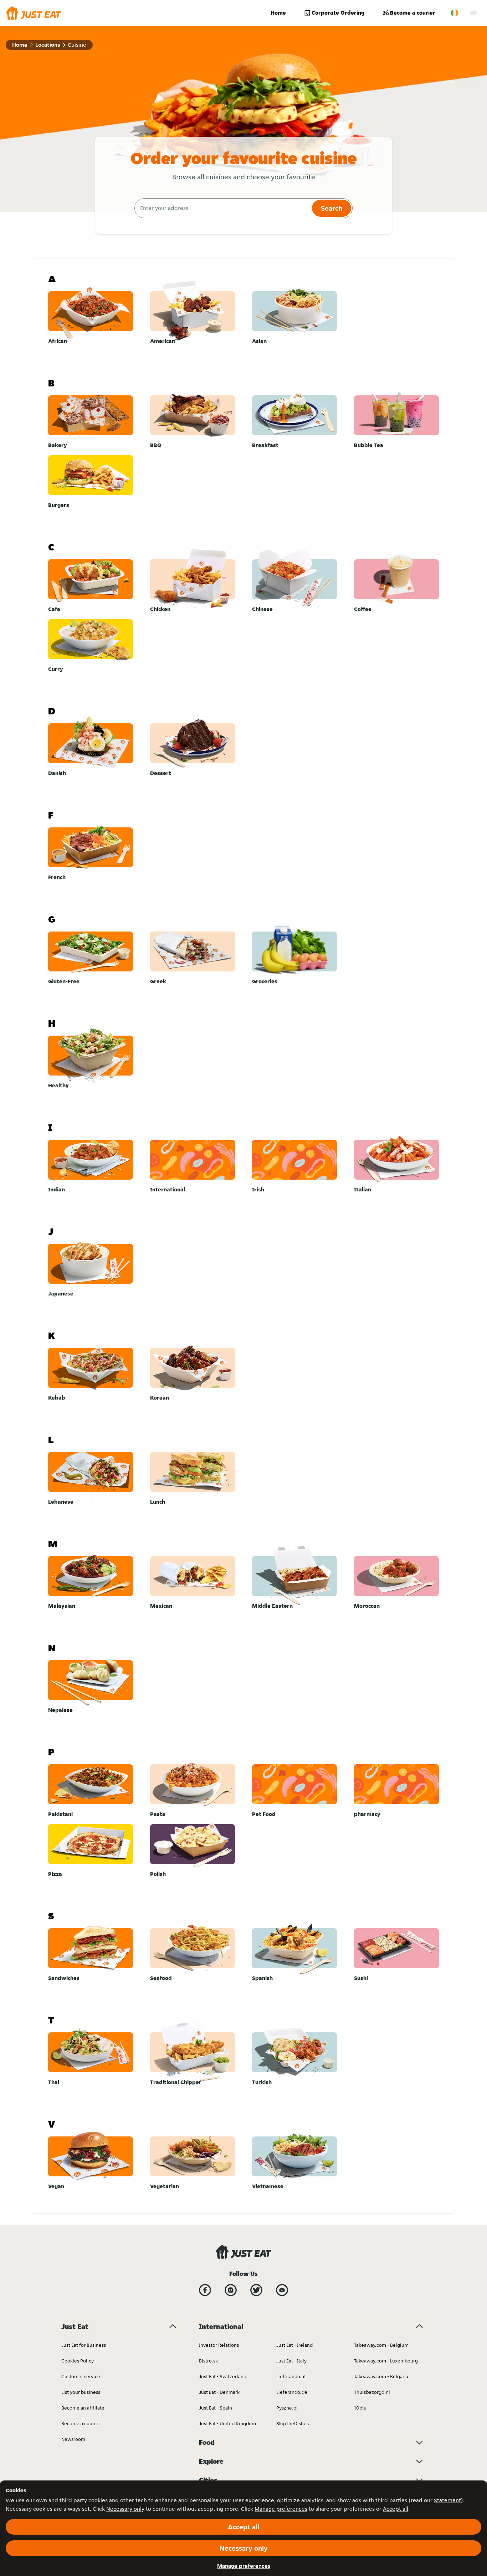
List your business (81, 2392)
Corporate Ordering (338, 13)
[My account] (473, 13)
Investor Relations (219, 2345)
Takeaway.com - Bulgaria (381, 2376)
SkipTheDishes (293, 2423)
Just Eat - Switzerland (223, 2376)
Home (278, 13)
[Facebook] (205, 2290)
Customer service (81, 2376)
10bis (360, 2408)
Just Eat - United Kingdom (227, 2423)
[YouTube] (282, 2290)
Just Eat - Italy (291, 2361)
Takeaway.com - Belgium (381, 2345)
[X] (256, 2290)
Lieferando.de (292, 2392)
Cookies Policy (78, 2361)
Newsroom (73, 2439)
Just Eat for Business (84, 2345)
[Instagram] (231, 2290)
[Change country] (455, 13)
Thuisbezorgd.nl (372, 2392)
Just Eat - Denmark (219, 2392)
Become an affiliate (83, 2408)
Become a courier (413, 13)
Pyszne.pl (287, 2408)
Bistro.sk (208, 2361)
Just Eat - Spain (216, 2408)
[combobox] (222, 208)
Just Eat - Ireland (294, 2345)
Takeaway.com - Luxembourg (386, 2361)
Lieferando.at (291, 2376)
